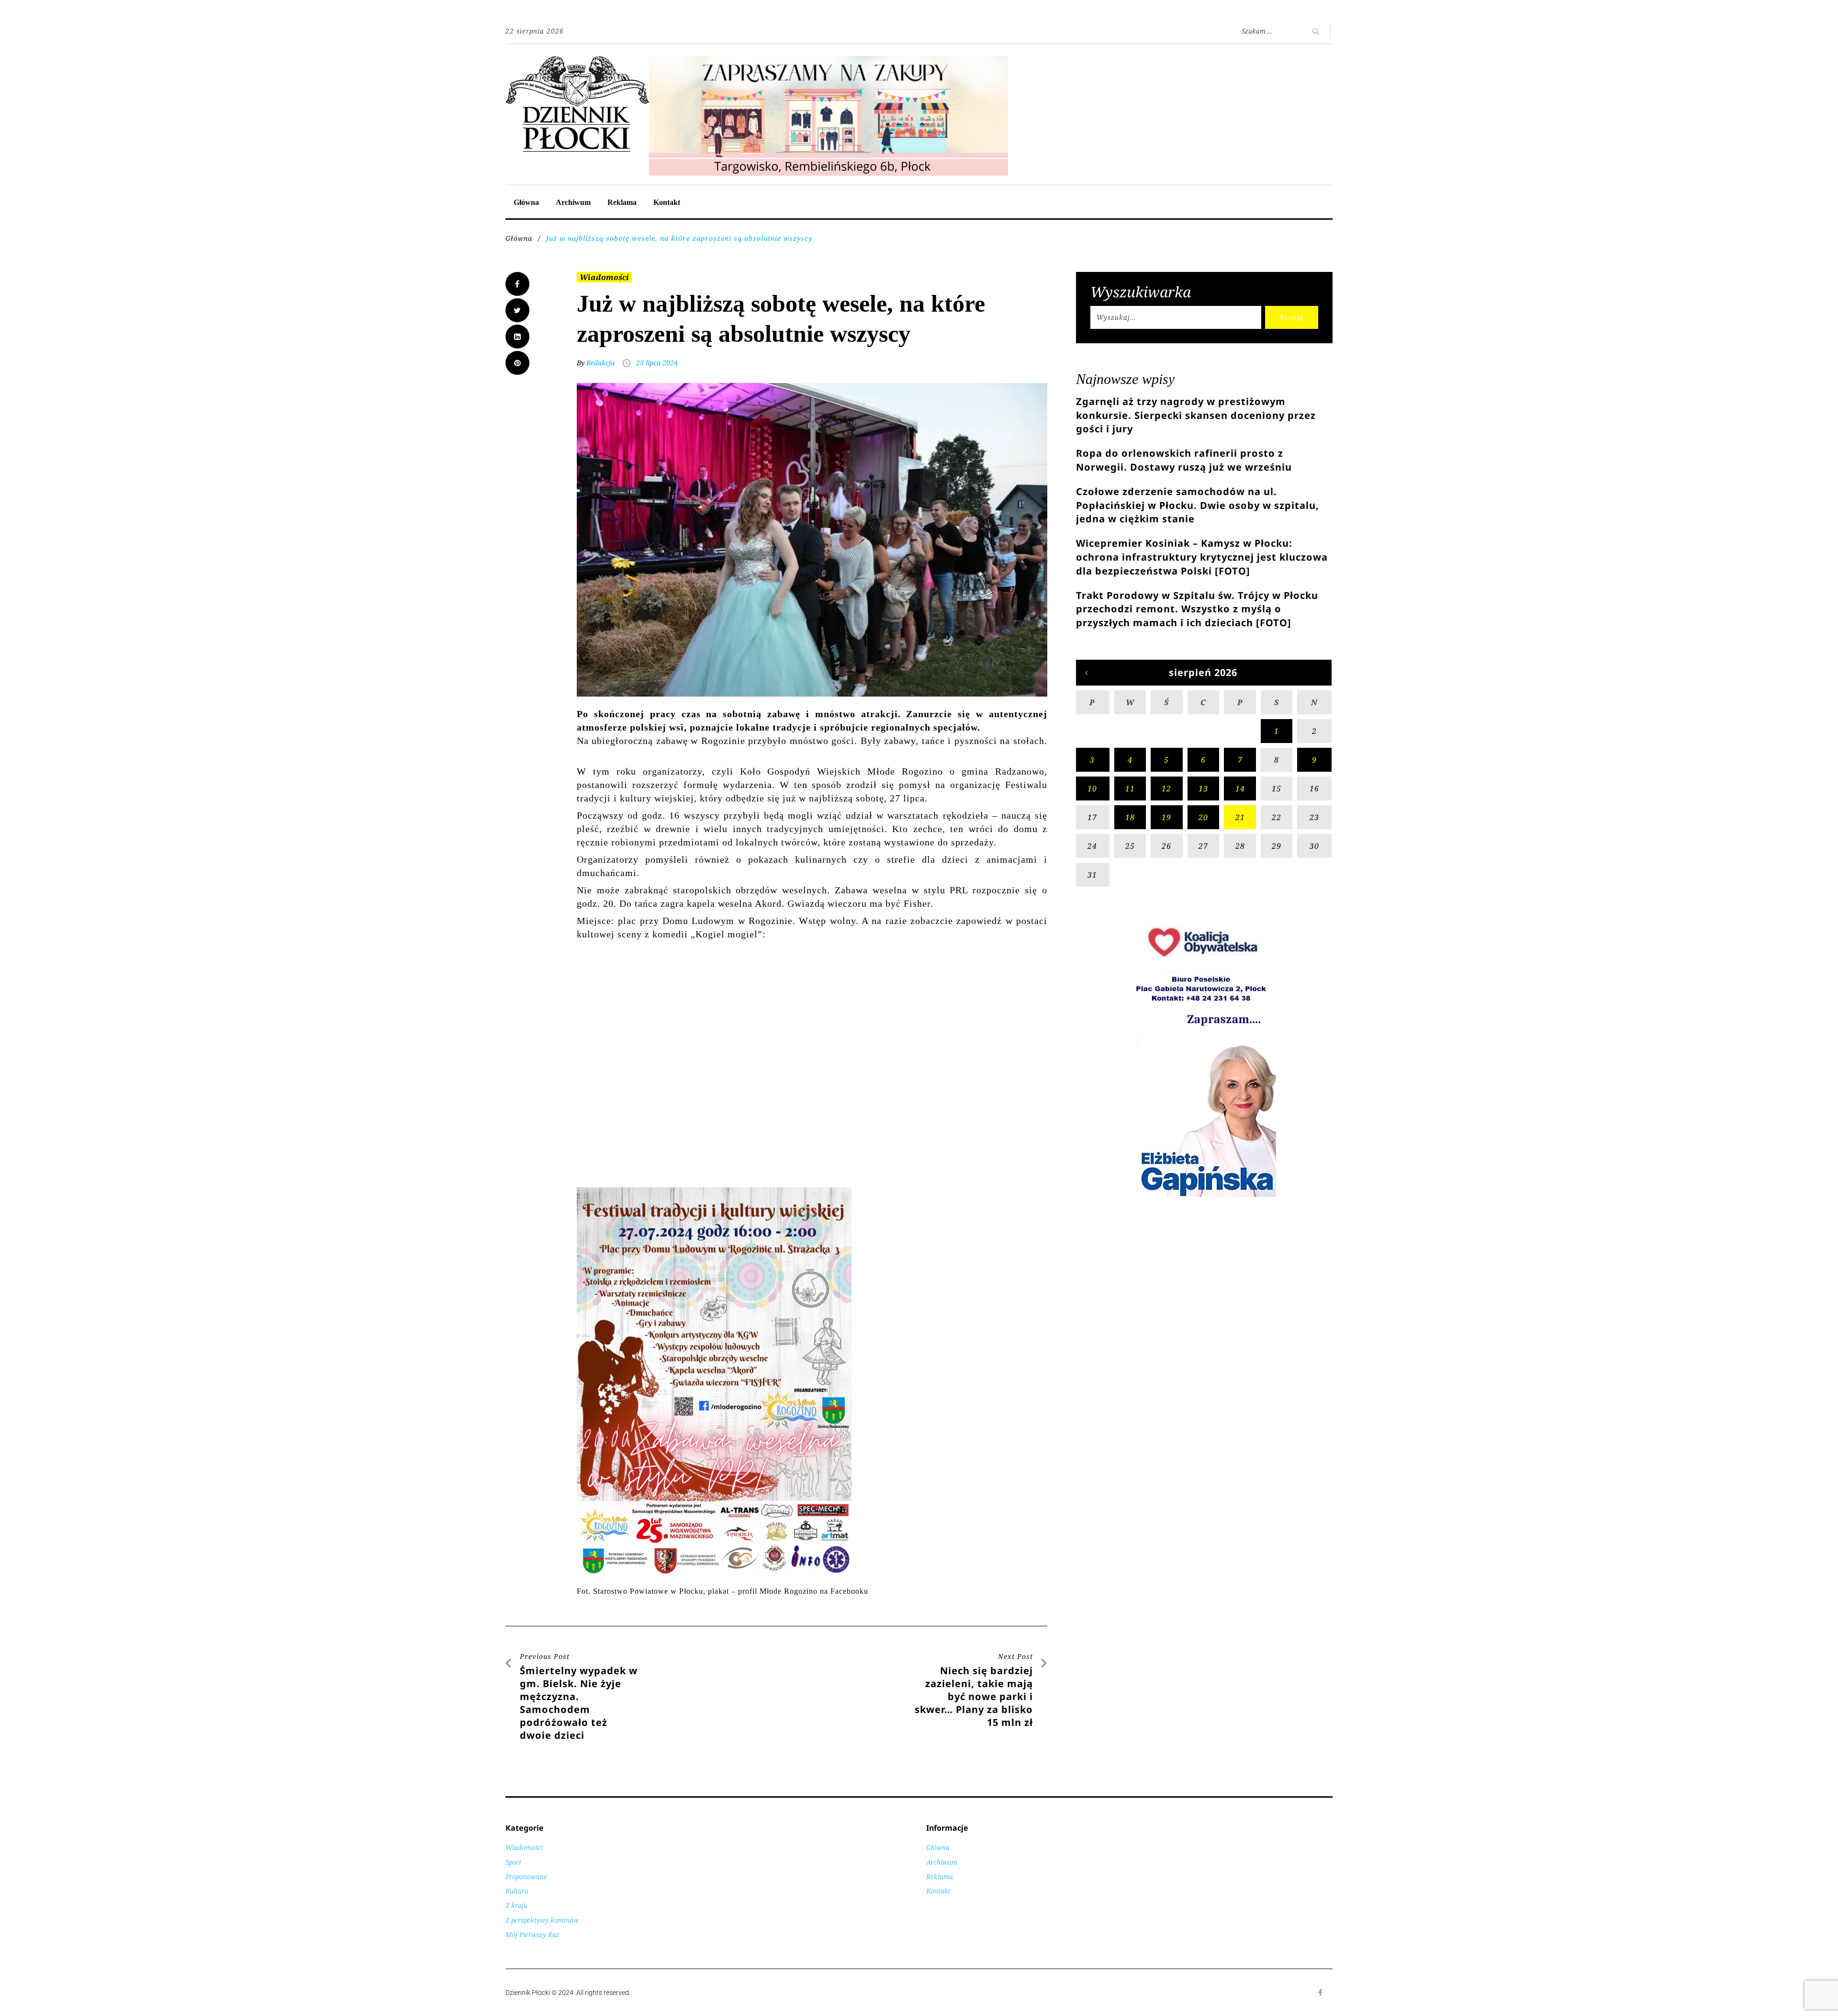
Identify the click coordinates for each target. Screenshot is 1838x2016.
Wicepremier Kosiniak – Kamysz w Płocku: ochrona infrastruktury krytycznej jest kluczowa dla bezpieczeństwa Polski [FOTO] (1202, 557)
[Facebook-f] (1321, 1993)
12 (1166, 788)
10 (1092, 788)
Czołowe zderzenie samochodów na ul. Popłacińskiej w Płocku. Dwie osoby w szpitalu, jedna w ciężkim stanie (1198, 505)
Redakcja (600, 363)
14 (1240, 788)
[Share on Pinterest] (517, 363)
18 (1130, 817)
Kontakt (667, 202)
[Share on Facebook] (517, 284)
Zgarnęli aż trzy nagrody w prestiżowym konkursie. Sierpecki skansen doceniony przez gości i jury (1196, 415)
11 (1130, 788)
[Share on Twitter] (517, 310)
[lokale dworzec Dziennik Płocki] (829, 61)
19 (1166, 817)
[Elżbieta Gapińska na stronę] (1204, 1196)
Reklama (622, 202)
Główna (526, 202)
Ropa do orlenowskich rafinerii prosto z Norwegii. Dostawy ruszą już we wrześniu (1184, 460)
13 (1203, 788)
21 (1240, 817)
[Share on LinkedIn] (517, 337)
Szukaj (1292, 317)
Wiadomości (604, 277)
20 (1203, 817)
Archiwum (573, 202)
